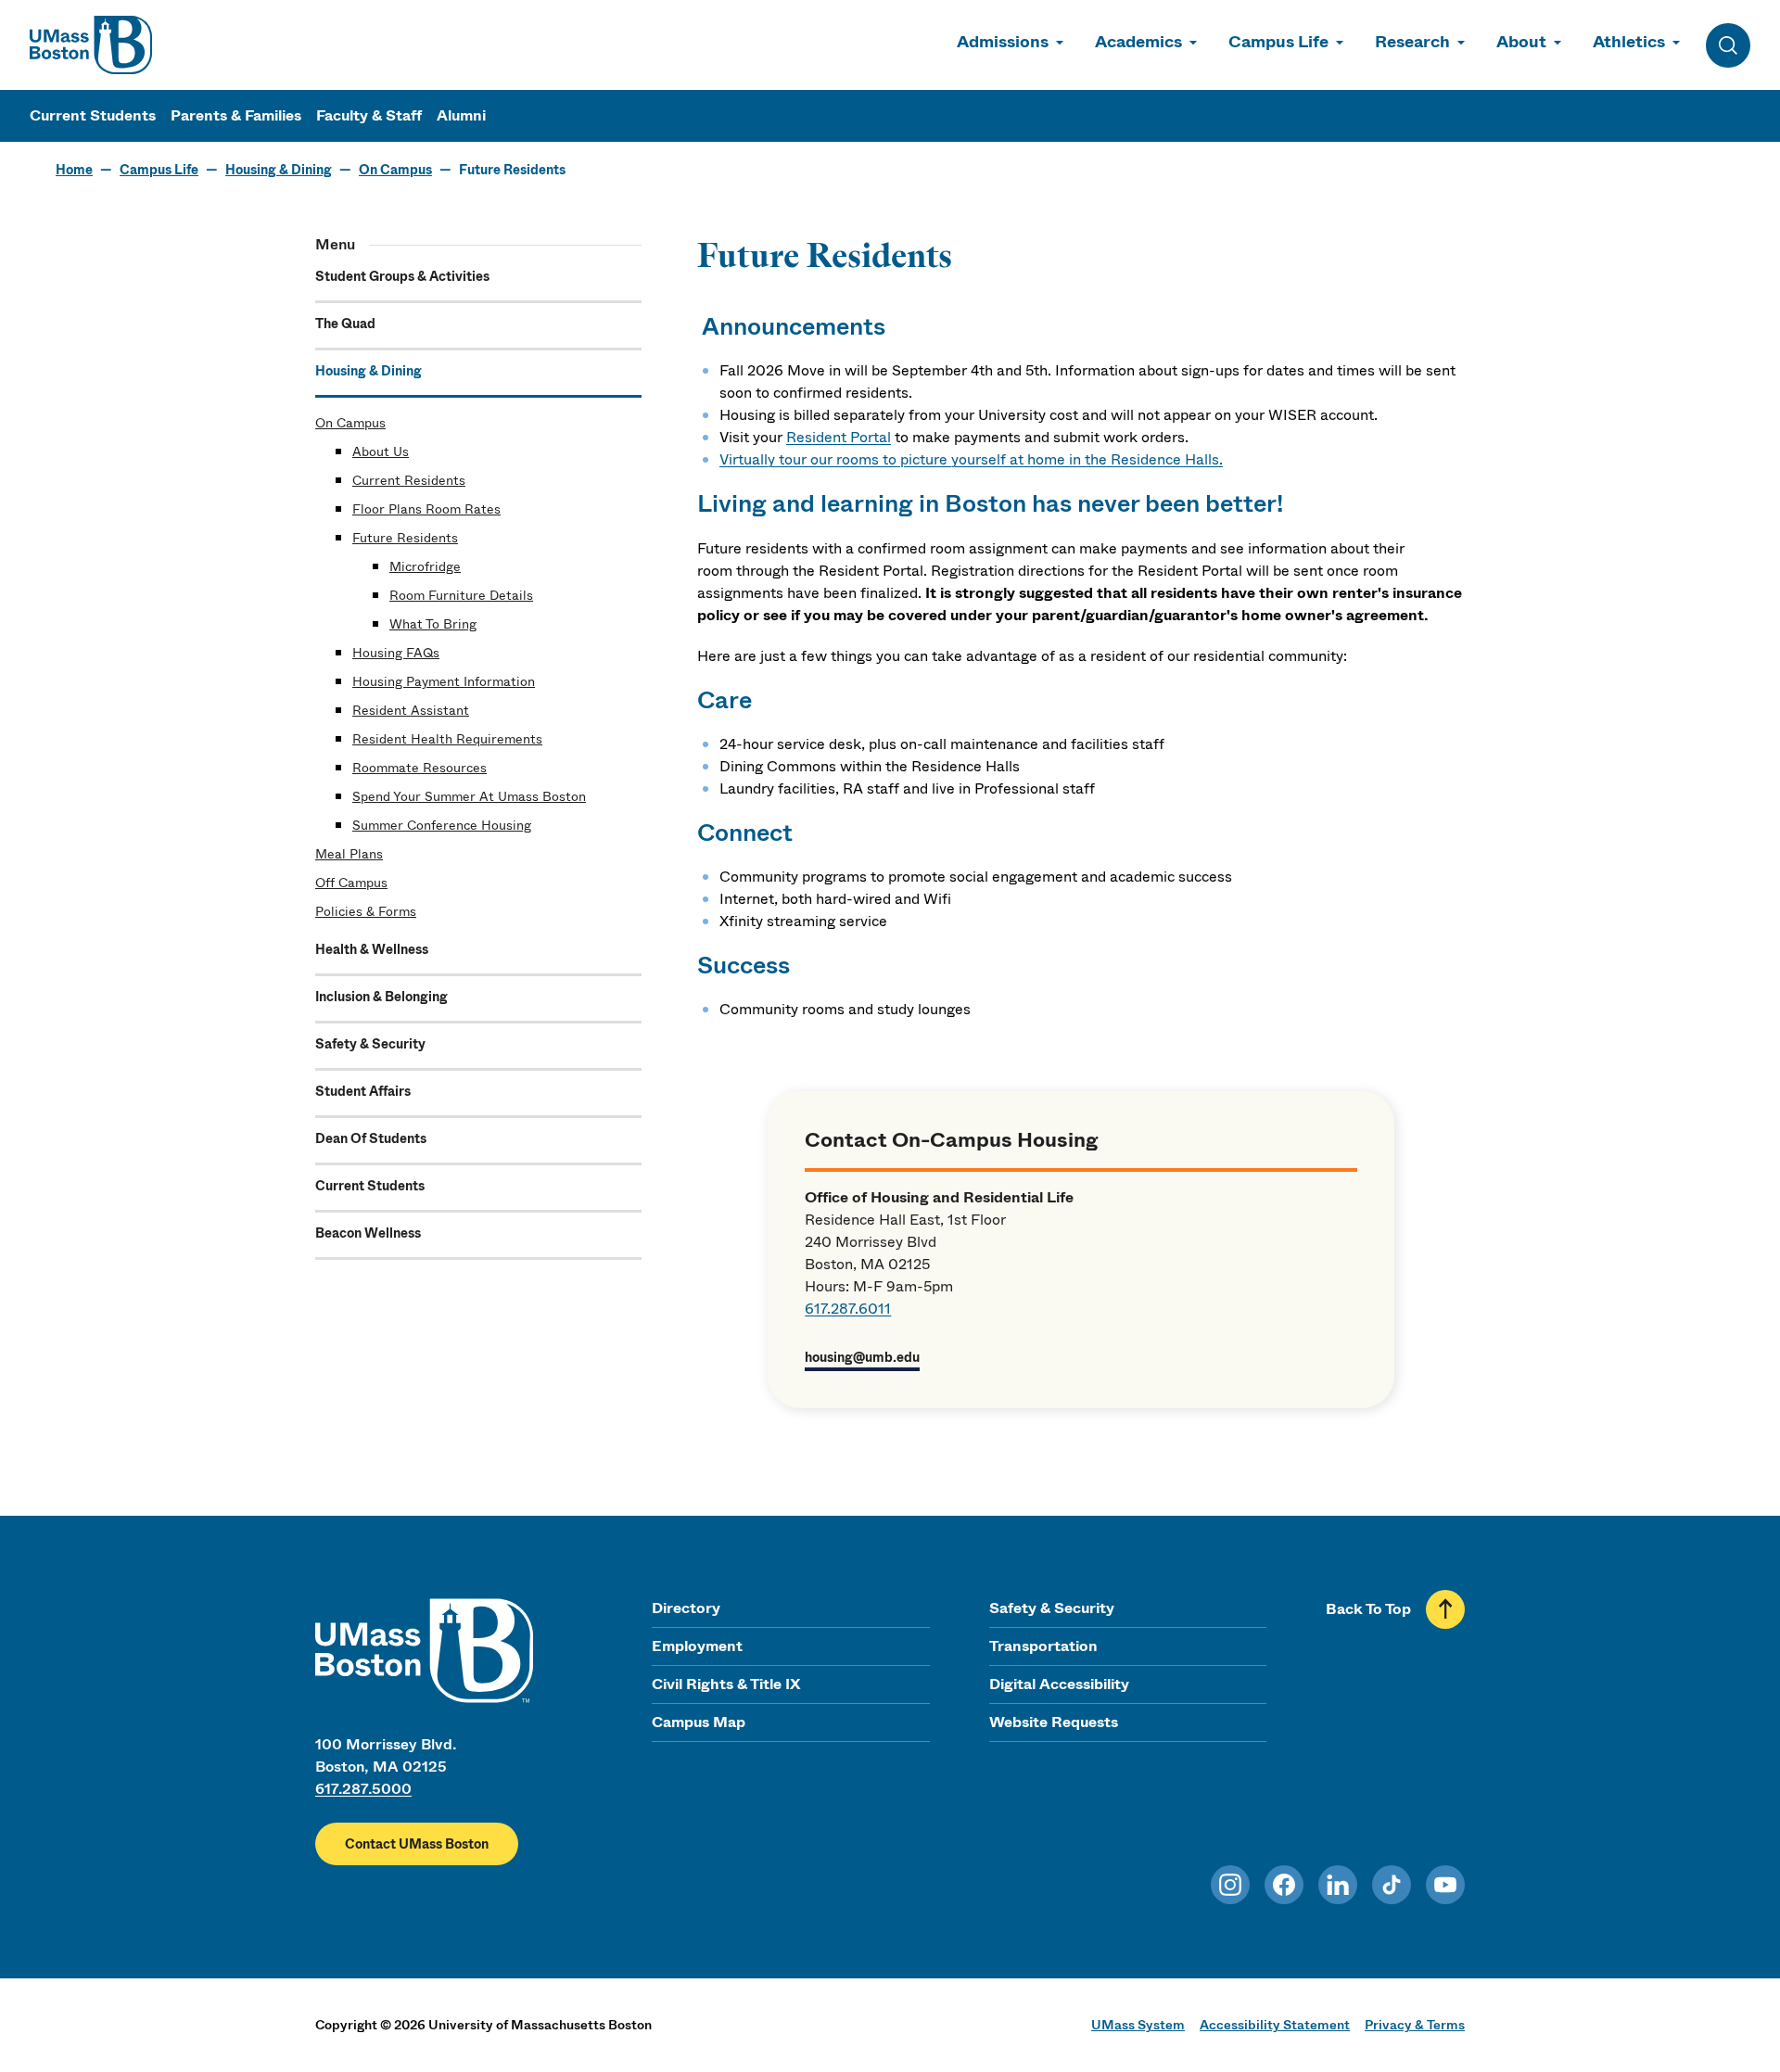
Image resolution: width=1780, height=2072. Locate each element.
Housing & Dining (279, 170)
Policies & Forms (366, 911)
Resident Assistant (411, 710)
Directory (686, 1608)
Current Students (93, 115)
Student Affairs (363, 1091)
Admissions (1003, 42)
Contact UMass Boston (417, 1844)
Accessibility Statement (1275, 2025)
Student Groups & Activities (402, 276)
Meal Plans (349, 854)
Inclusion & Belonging (381, 997)
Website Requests (1054, 1722)
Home (74, 170)
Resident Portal (839, 437)
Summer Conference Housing (442, 825)
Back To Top (1368, 1609)
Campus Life (1278, 42)
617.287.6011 (848, 1309)
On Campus (395, 170)
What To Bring (433, 624)
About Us (381, 451)
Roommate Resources (420, 768)
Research (1412, 42)
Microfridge (425, 566)
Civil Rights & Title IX (726, 1684)
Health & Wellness (372, 949)
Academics (1138, 42)
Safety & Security (370, 1044)
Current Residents (409, 480)
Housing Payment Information (444, 681)
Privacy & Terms (1415, 2025)
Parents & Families (236, 115)
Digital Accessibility (1059, 1684)
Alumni (461, 115)
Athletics (1629, 42)
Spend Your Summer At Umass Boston (469, 796)
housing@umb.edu (862, 1357)
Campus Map (699, 1722)
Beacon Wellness (368, 1233)
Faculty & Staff (369, 115)
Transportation (1043, 1646)
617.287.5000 (363, 1789)
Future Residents (405, 538)
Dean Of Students (371, 1138)
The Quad (345, 324)
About (1521, 42)
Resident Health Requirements (447, 739)
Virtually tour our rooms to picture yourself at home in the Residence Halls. (971, 459)
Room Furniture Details (461, 595)
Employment (697, 1646)
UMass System (1138, 2025)
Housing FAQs (396, 653)
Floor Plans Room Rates (426, 509)
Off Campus (351, 883)
